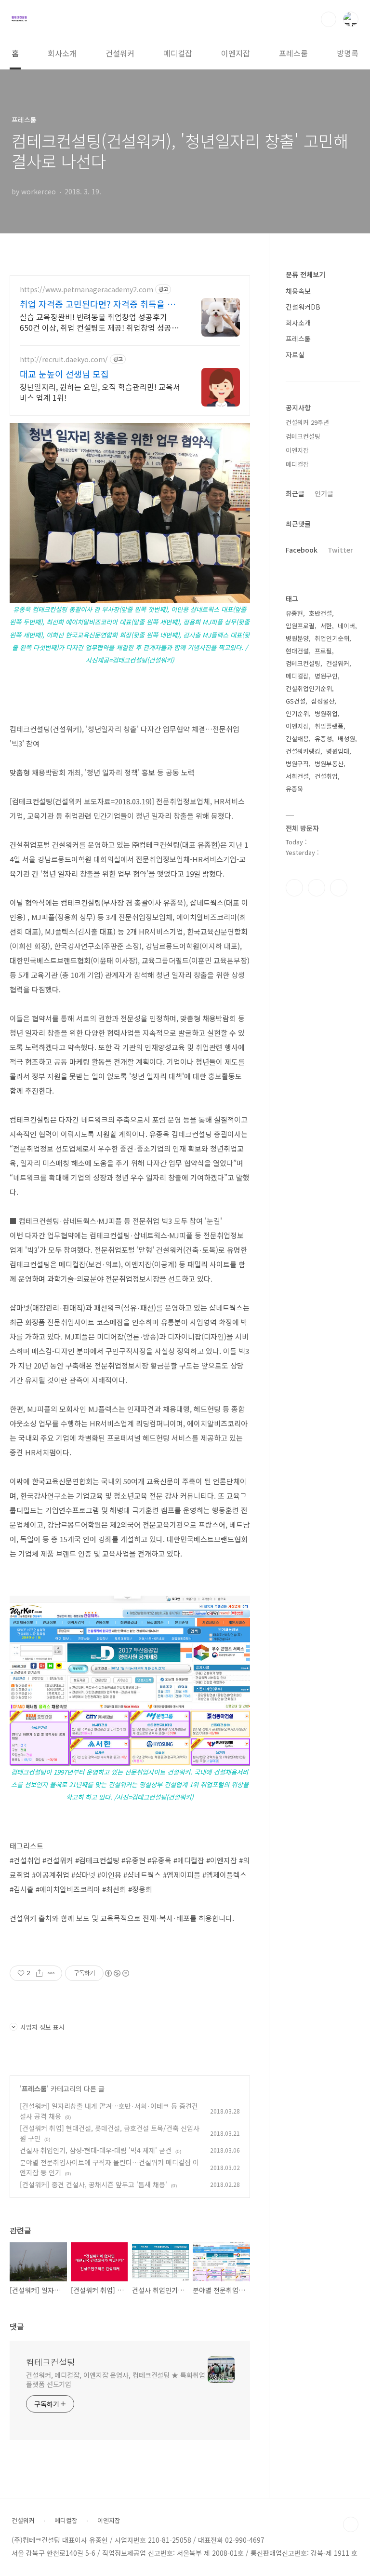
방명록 (348, 53)
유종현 (294, 613)
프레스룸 (293, 53)
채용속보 (298, 291)
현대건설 (297, 651)
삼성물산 (323, 701)
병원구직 (297, 764)
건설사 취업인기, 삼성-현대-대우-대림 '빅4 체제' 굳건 (96, 2150)
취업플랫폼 (329, 726)
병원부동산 (329, 764)
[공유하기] (39, 1973)
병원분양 (297, 638)
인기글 (324, 493)
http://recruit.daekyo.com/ (64, 359)
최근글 (295, 493)
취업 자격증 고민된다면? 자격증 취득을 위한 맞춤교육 (98, 304)
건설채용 (297, 739)
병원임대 (338, 751)
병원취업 (326, 713)
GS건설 (296, 701)
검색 (329, 19)
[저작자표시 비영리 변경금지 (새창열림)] (117, 1973)
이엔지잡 (236, 53)
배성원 (346, 739)
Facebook (302, 550)
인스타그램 (317, 888)
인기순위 (297, 713)
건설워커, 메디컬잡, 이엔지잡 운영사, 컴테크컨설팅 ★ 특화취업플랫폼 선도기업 (116, 2379)
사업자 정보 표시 (42, 2027)
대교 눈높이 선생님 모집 (64, 374)
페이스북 (294, 888)
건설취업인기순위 (309, 688)
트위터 (339, 888)
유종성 (323, 739)
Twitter (340, 550)
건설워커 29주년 (307, 422)
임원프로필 (300, 626)
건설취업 (326, 776)
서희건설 (297, 776)
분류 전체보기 (305, 274)
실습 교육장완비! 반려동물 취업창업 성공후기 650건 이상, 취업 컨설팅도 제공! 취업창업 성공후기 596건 (99, 322)
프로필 (323, 651)
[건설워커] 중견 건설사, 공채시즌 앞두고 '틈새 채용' (93, 2184)
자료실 (295, 354)
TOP (351, 2524)
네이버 (346, 626)
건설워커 (120, 53)
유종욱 (294, 789)
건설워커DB (303, 307)
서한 (326, 626)
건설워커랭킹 (303, 751)
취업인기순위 (332, 638)
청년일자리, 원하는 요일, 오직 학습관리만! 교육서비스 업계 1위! (100, 392)
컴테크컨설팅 (51, 2362)
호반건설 (320, 613)
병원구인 (326, 676)
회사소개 (62, 53)
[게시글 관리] (51, 1973)
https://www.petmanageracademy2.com (86, 290)
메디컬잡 (178, 53)
